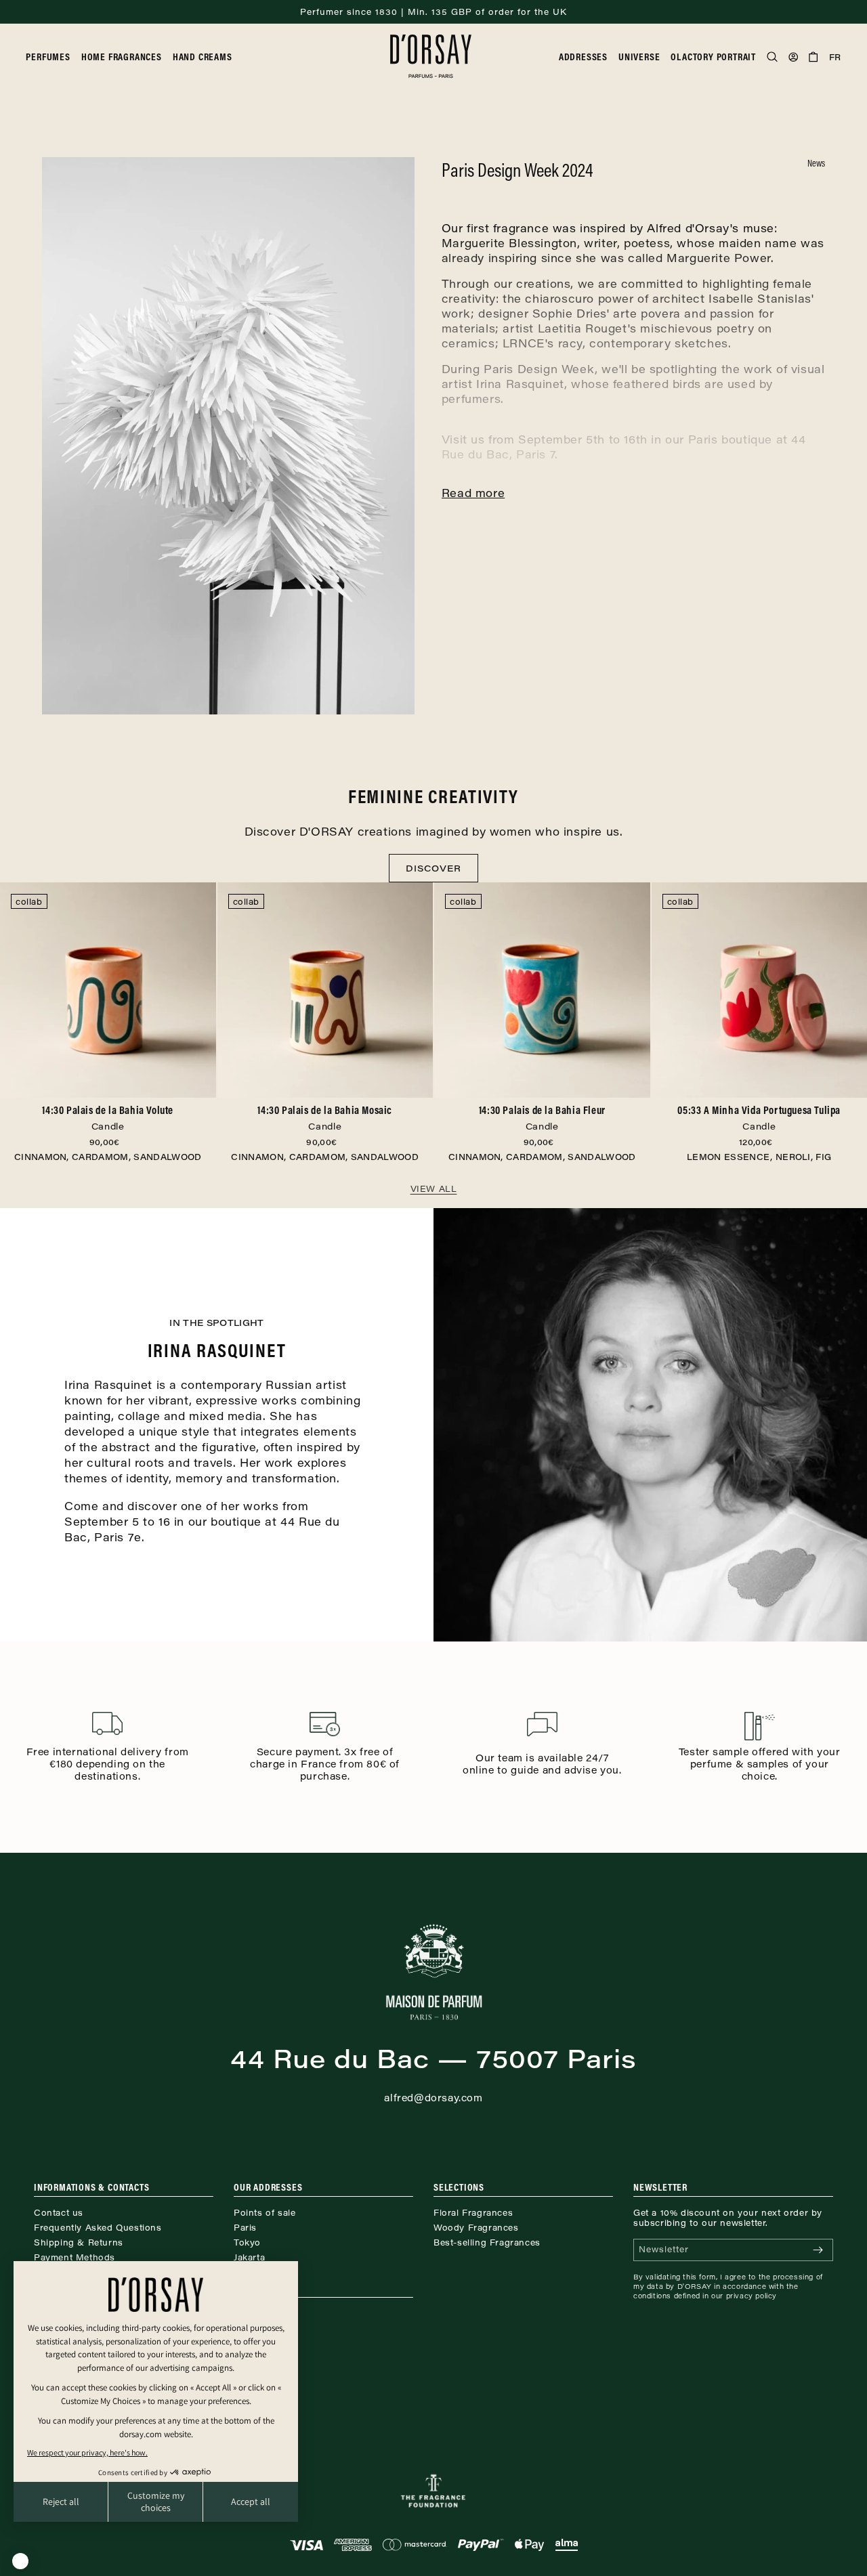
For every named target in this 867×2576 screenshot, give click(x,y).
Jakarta (249, 2257)
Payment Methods (75, 2257)
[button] (53, 57)
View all (434, 1188)
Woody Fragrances (476, 2227)
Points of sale (265, 2212)
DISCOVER (433, 868)
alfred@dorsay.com (433, 2098)
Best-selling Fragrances (487, 2242)
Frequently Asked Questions (98, 2227)
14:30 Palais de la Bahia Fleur (542, 1117)
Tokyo (247, 2242)
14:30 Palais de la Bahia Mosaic (325, 1117)
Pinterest (254, 2328)
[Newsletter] (818, 2250)
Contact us (59, 2212)
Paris (245, 2227)
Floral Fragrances (473, 2212)
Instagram (256, 2313)
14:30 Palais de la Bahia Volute (108, 1117)
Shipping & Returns (79, 2242)
